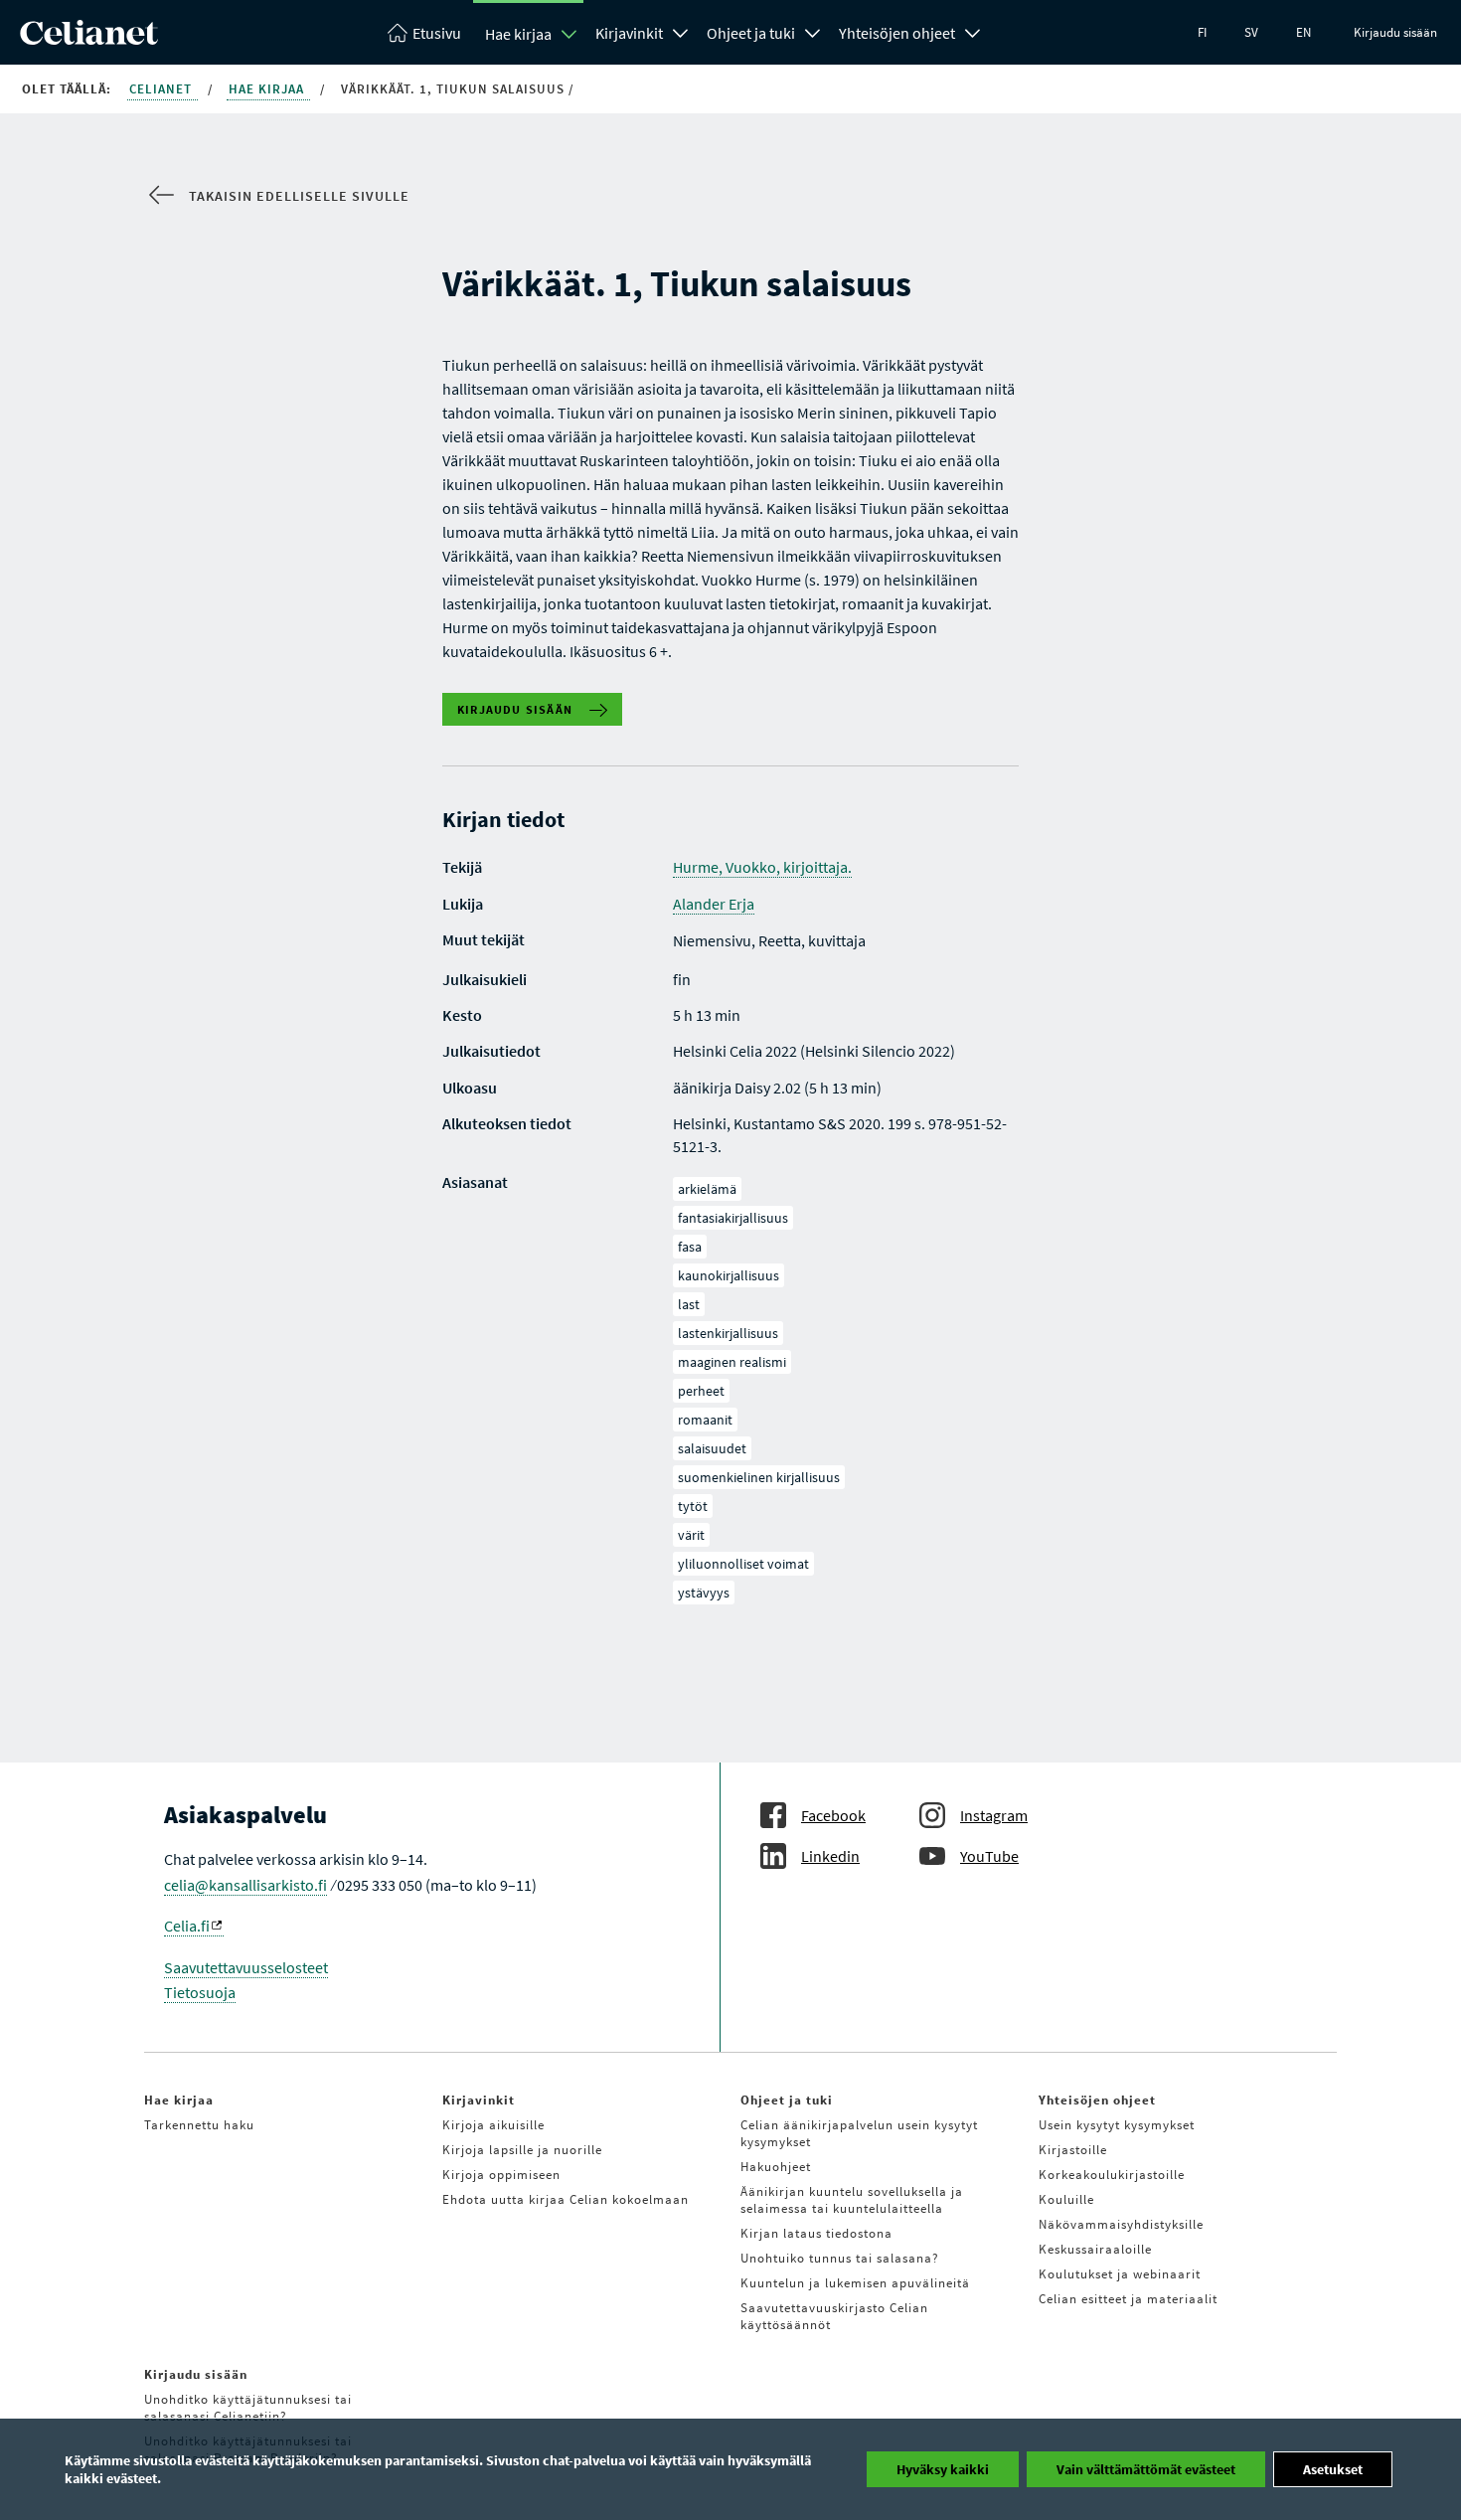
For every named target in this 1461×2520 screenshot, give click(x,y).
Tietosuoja (200, 1992)
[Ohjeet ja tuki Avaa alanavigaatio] (813, 31)
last (689, 1304)
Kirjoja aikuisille (493, 2125)
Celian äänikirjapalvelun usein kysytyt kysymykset (859, 2133)
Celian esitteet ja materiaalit (1128, 2299)
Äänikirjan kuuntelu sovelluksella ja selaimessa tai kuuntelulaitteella (852, 2200)
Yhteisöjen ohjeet (897, 33)
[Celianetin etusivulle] (89, 39)
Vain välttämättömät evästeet (1146, 2469)
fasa (690, 1247)
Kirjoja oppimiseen (501, 2175)
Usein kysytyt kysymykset (1117, 2125)
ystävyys (704, 1593)
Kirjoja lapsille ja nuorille (522, 2150)
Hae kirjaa (518, 34)
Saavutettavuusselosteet (246, 1967)
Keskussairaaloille (1095, 2249)
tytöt (693, 1506)
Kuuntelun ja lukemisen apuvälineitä (855, 2283)
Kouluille (1066, 2199)
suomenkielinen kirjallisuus (759, 1477)
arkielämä (707, 1189)
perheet (701, 1391)
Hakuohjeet (776, 2167)
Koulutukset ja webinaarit (1120, 2274)
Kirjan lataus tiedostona (816, 2233)
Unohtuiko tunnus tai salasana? (840, 2258)
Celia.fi (187, 1926)
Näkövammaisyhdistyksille (1121, 2224)
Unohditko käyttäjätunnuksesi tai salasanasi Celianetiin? (248, 2408)
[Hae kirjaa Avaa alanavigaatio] (569, 34)
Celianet (162, 89)
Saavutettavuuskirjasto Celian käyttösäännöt (834, 2316)
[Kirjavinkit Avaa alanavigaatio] (681, 31)
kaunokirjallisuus (729, 1275)
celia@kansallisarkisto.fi (245, 1885)
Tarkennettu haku (199, 2125)
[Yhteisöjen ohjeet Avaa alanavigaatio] (973, 31)
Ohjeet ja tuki (751, 33)
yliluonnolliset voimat (743, 1564)
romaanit (705, 1420)
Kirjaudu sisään (1395, 32)
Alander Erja (714, 904)
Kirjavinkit (629, 33)
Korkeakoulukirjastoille (1112, 2175)
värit (691, 1535)
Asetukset (1333, 2469)
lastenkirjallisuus (728, 1333)
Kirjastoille (1073, 2150)
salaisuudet (712, 1448)
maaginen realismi (732, 1362)
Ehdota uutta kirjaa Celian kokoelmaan (566, 2199)
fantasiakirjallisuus (733, 1218)
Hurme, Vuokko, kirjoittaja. (762, 867)
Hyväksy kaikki (943, 2469)
